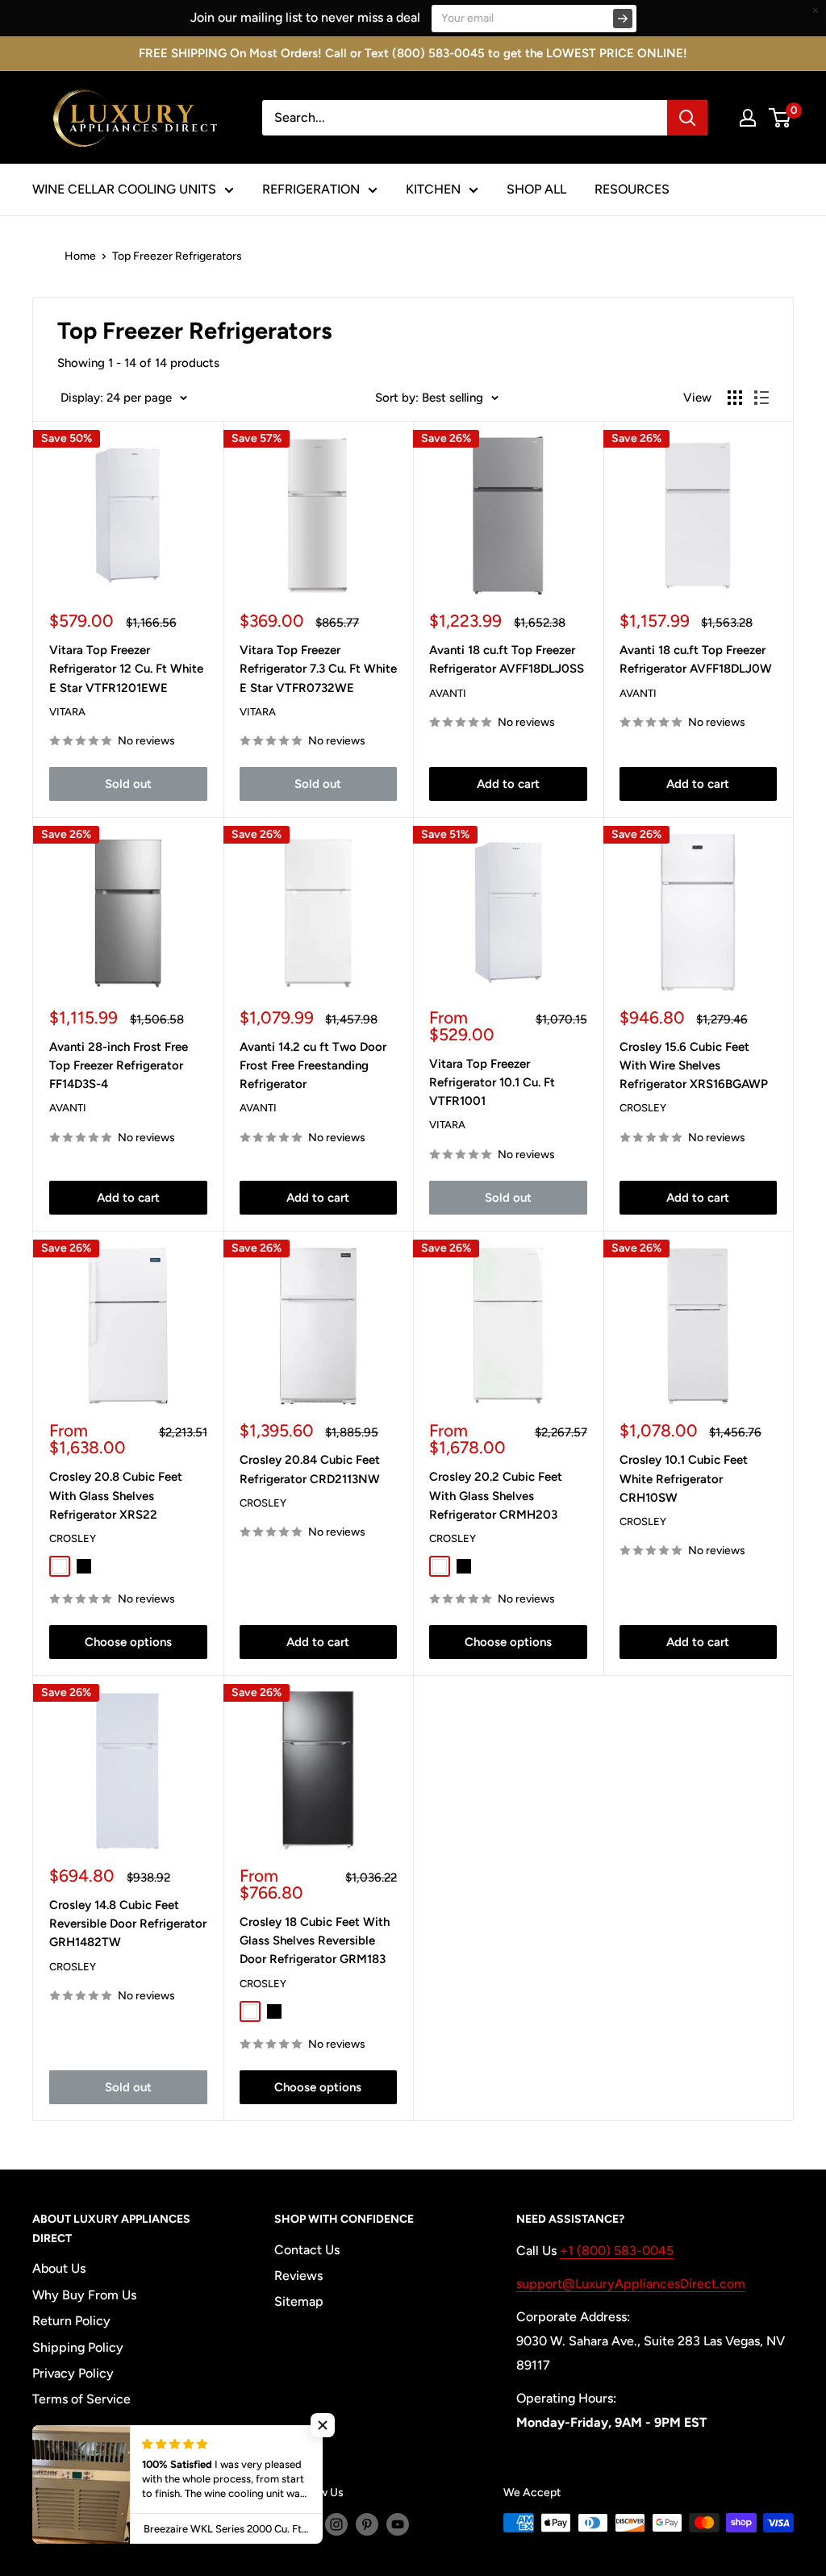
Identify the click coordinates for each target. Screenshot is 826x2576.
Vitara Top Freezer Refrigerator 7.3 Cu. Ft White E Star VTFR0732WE (318, 669)
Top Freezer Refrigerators (177, 256)
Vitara (67, 712)
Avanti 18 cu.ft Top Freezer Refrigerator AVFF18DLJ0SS (507, 659)
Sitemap (299, 2301)
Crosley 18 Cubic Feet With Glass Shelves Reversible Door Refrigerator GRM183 (315, 1941)
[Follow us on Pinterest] (367, 2524)
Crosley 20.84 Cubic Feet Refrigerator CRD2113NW (310, 1469)
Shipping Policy (78, 2347)
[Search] (687, 118)
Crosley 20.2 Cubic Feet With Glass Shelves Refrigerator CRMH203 (496, 1496)
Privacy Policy (73, 2373)
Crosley (643, 1108)
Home (80, 256)
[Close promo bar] (816, 10)
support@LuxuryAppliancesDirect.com (631, 2284)
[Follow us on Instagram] (336, 2524)
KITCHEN (433, 189)
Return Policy (71, 2321)
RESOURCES (632, 189)
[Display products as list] (761, 398)
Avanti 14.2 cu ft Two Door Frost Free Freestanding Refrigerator (313, 1066)
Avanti (448, 693)
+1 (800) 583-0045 (617, 2251)
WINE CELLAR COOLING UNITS (124, 189)
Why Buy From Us (84, 2295)
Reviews (298, 2276)
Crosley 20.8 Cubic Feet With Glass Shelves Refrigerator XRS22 (116, 1496)
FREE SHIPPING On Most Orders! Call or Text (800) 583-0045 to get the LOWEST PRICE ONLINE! (413, 53)
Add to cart (508, 784)
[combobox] (465, 118)
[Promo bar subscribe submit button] (623, 19)
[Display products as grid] (735, 398)
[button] (323, 2425)
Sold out (128, 784)
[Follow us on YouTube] (398, 2524)
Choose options (128, 1642)
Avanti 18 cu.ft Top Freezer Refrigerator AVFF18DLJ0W (696, 659)
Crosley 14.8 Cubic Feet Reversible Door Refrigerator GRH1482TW (128, 1924)
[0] (780, 118)
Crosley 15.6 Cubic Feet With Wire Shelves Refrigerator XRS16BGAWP (694, 1066)
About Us (59, 2268)
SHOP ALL (536, 189)
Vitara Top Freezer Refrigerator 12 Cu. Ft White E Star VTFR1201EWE (126, 669)
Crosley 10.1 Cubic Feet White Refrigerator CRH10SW (684, 1479)
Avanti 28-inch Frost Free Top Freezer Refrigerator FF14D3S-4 (119, 1066)
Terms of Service (81, 2399)
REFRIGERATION (311, 189)
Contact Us (307, 2250)
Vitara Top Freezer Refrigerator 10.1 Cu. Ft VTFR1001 (492, 1083)
